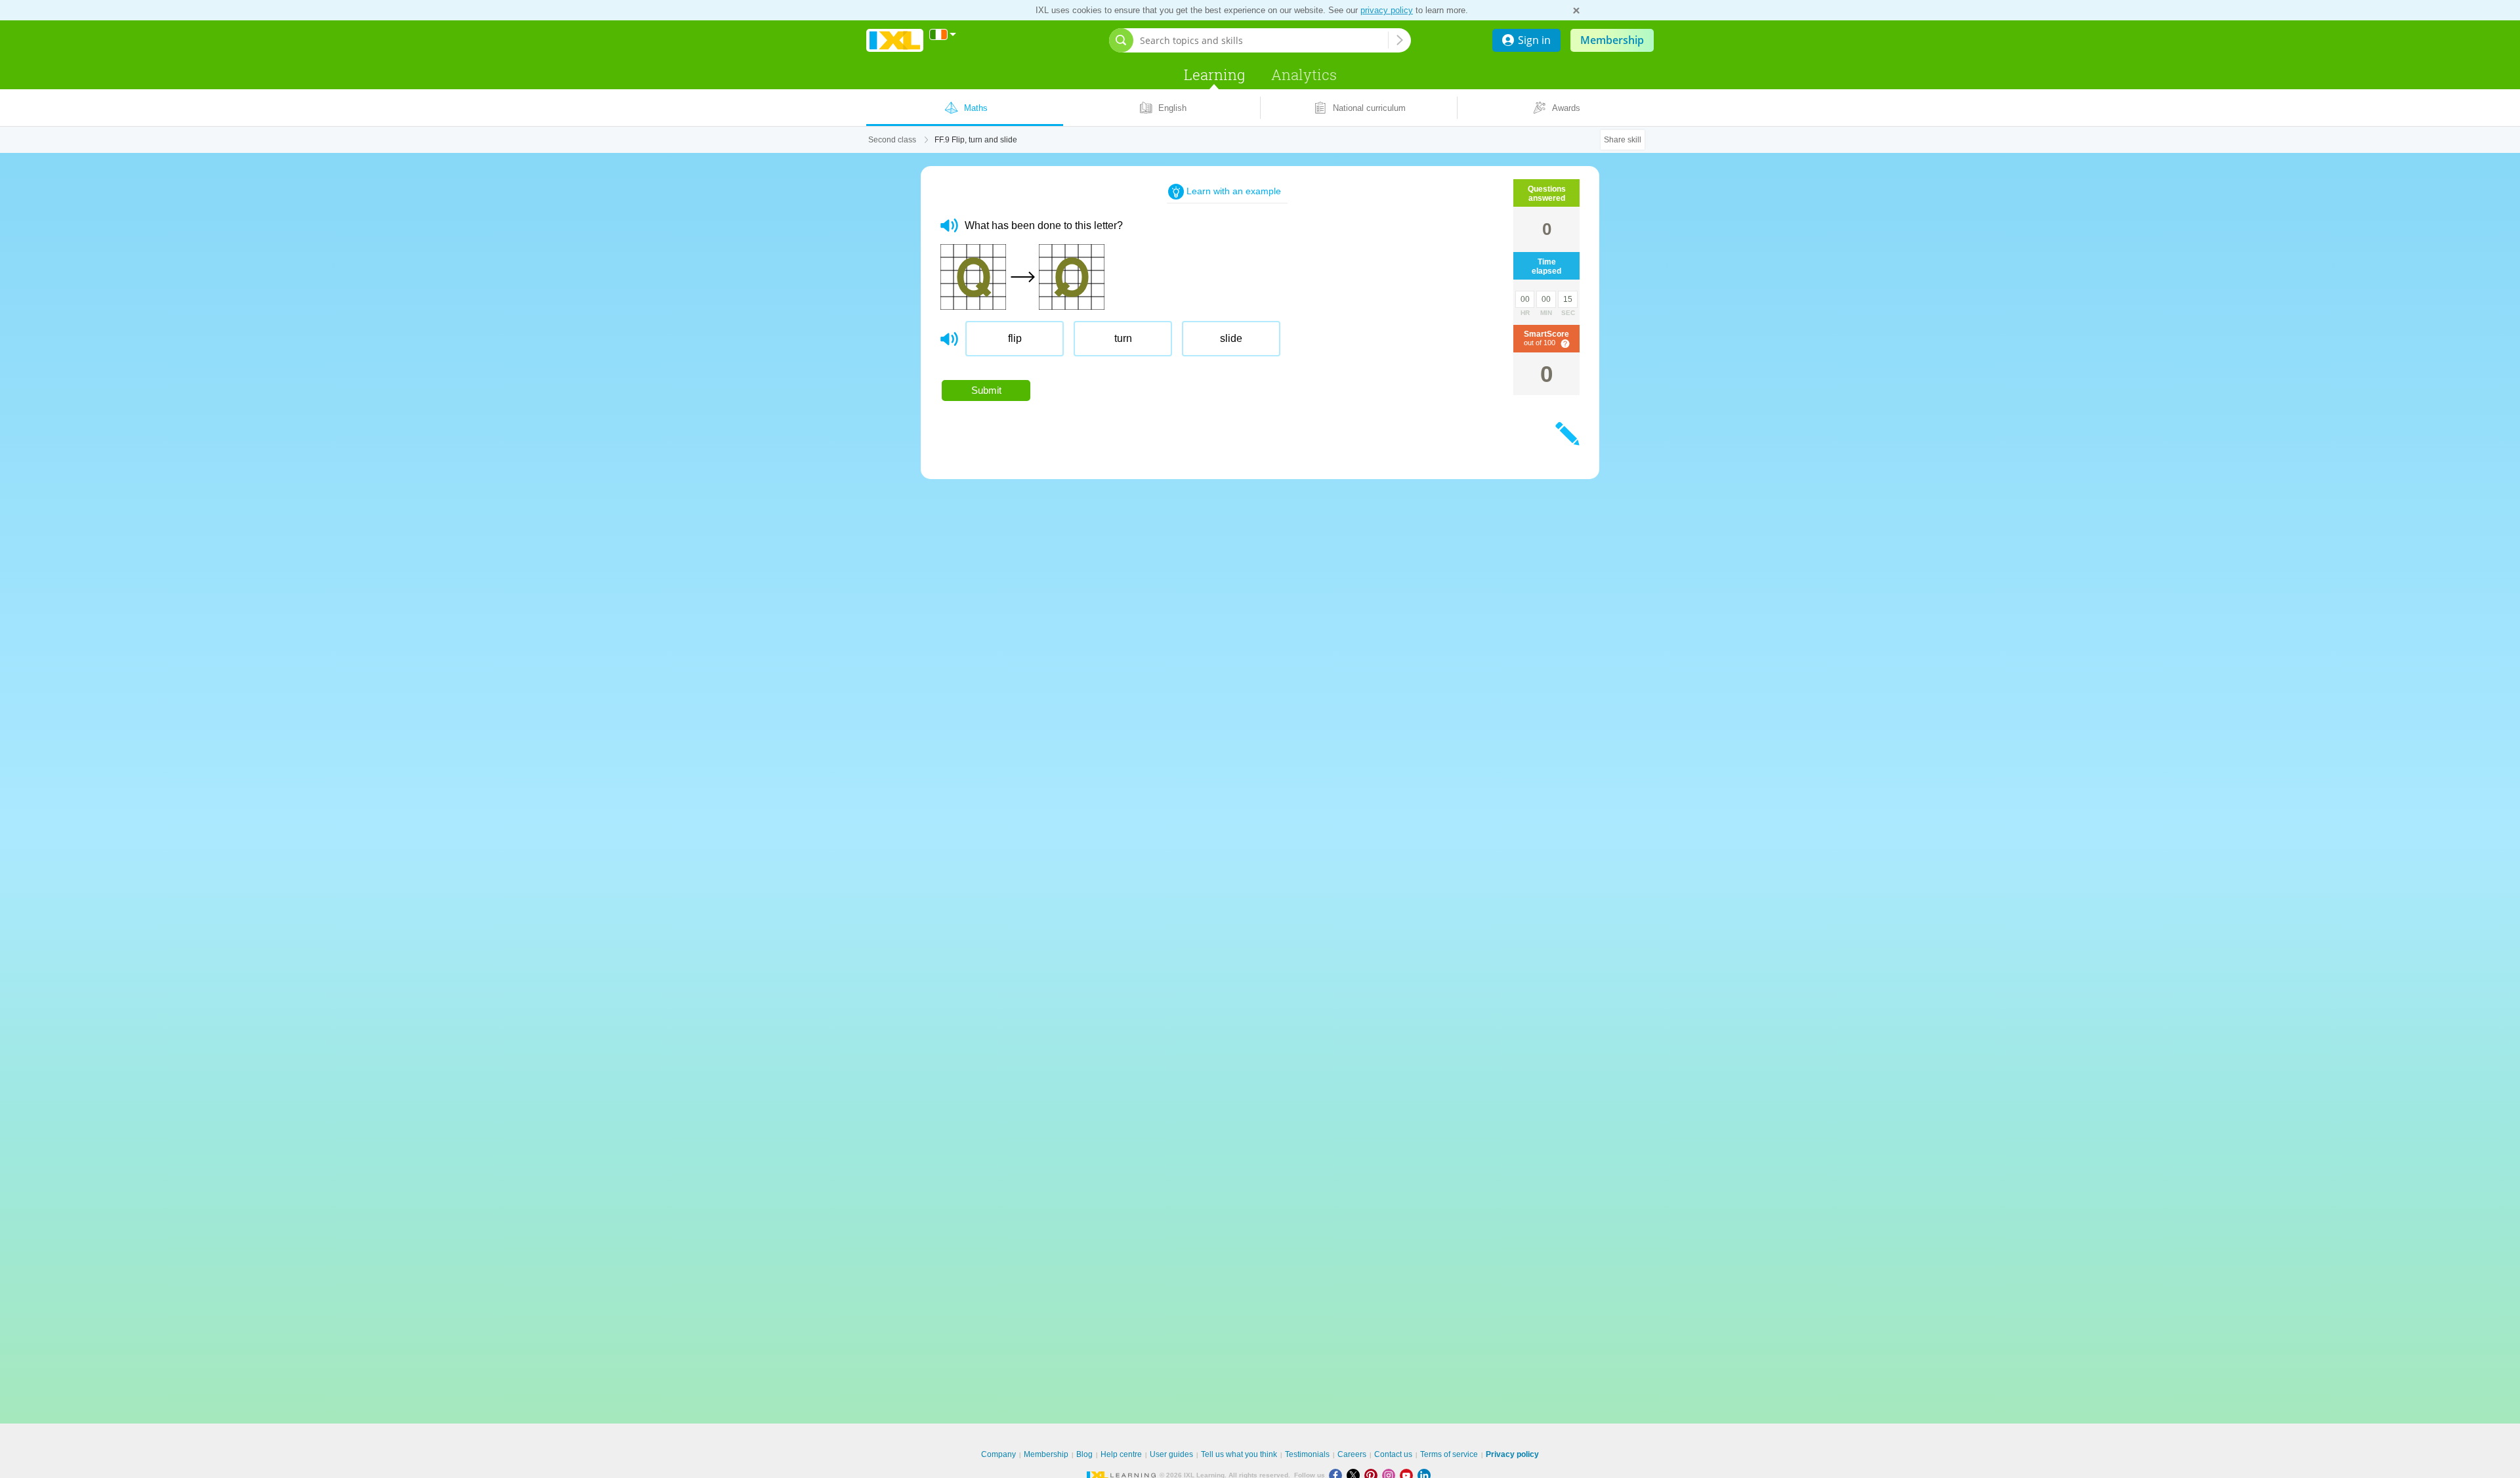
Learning (1214, 74)
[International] (943, 34)
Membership (1612, 40)
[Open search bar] (1121, 40)
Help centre (1121, 1454)
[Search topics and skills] (1400, 40)
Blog (1084, 1454)
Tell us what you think (1239, 1454)
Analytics (1304, 74)
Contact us (1393, 1454)
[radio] (1015, 339)
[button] (949, 225)
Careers (1352, 1454)
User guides (1171, 1454)
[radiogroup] (1200, 344)
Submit (986, 390)
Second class (892, 140)
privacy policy (1387, 10)
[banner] (895, 40)
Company (998, 1454)
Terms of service (1449, 1454)
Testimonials (1307, 1454)
